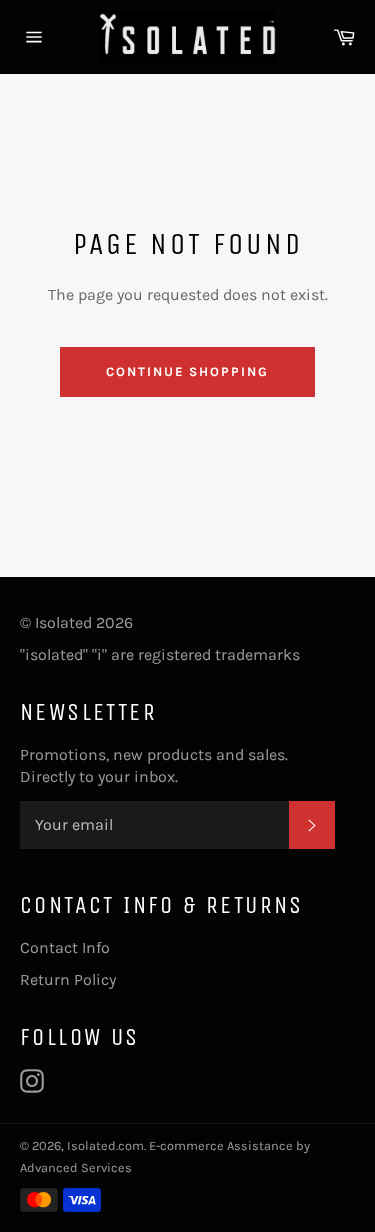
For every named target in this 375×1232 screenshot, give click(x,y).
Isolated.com (105, 1145)
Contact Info (65, 947)
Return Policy (68, 979)
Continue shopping (187, 371)
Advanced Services (76, 1167)
